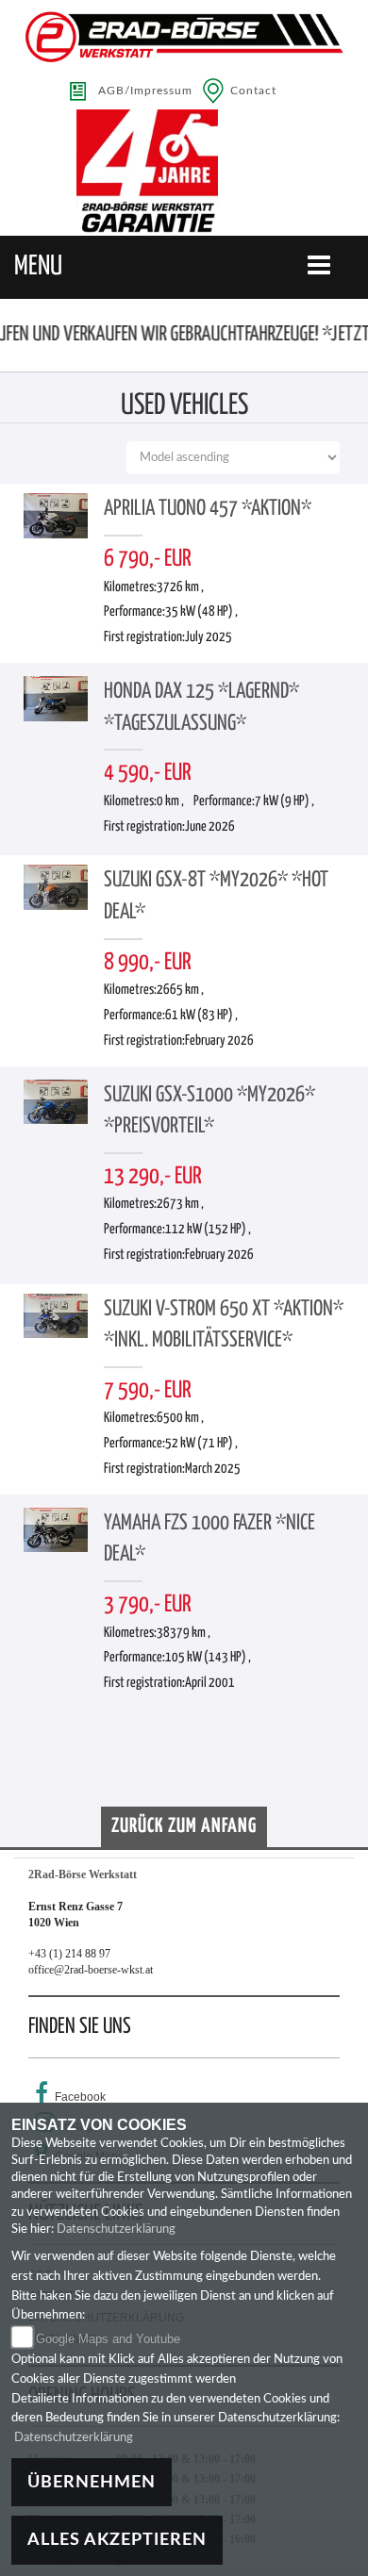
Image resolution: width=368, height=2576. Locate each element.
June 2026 (210, 827)
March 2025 (213, 1469)
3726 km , (180, 587)
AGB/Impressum (145, 91)
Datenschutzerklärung (116, 2229)
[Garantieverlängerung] (184, 172)
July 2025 (209, 637)
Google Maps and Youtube (108, 2339)
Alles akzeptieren (117, 2540)
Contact (253, 91)
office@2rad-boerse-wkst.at (91, 1970)
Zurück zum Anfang (184, 1826)
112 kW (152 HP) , (208, 1230)
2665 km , (180, 990)
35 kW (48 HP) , (201, 612)
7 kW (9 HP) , (284, 801)
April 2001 (210, 1683)
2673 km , (180, 1204)
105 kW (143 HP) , (208, 1658)
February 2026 (219, 1041)
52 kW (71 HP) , (201, 1444)
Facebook (80, 2097)
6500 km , (180, 1418)
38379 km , (184, 1633)
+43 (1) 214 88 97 (69, 1954)
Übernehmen (92, 2482)
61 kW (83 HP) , (201, 1016)
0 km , (170, 801)
